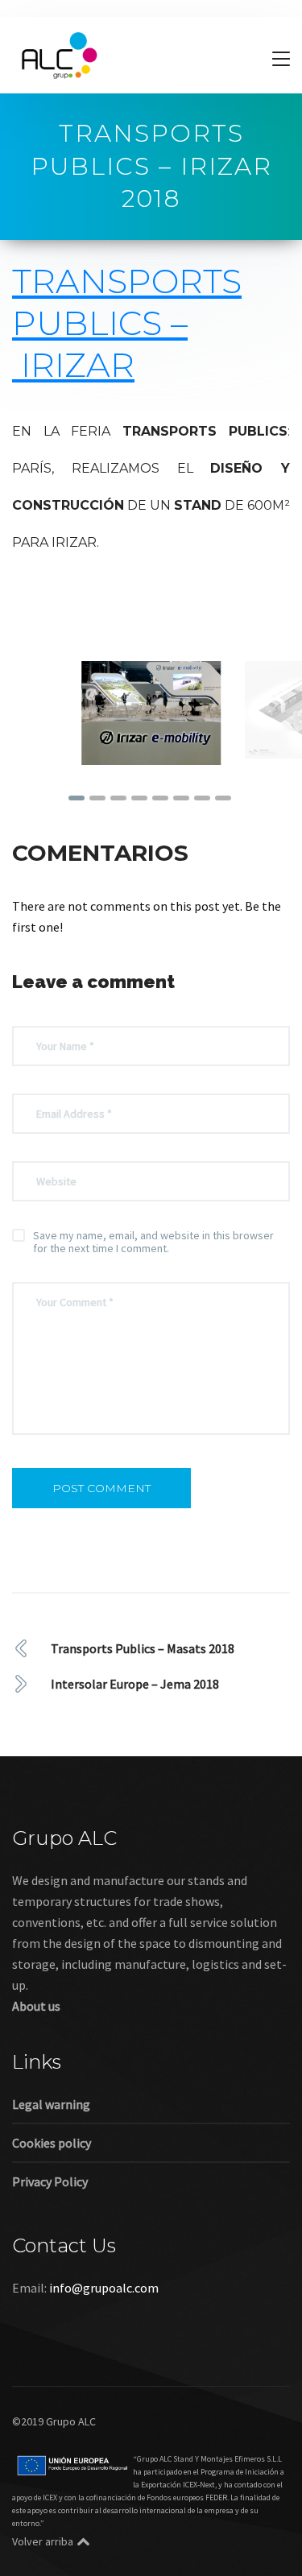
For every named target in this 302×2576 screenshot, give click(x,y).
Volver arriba (43, 2536)
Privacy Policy (50, 2176)
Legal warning (51, 2098)
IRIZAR (78, 365)
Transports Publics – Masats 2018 (143, 1643)
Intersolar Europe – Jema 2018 (135, 1678)
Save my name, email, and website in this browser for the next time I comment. (153, 1236)
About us (36, 2000)
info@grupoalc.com (104, 2282)
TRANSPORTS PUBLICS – (127, 323)
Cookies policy (52, 2137)
